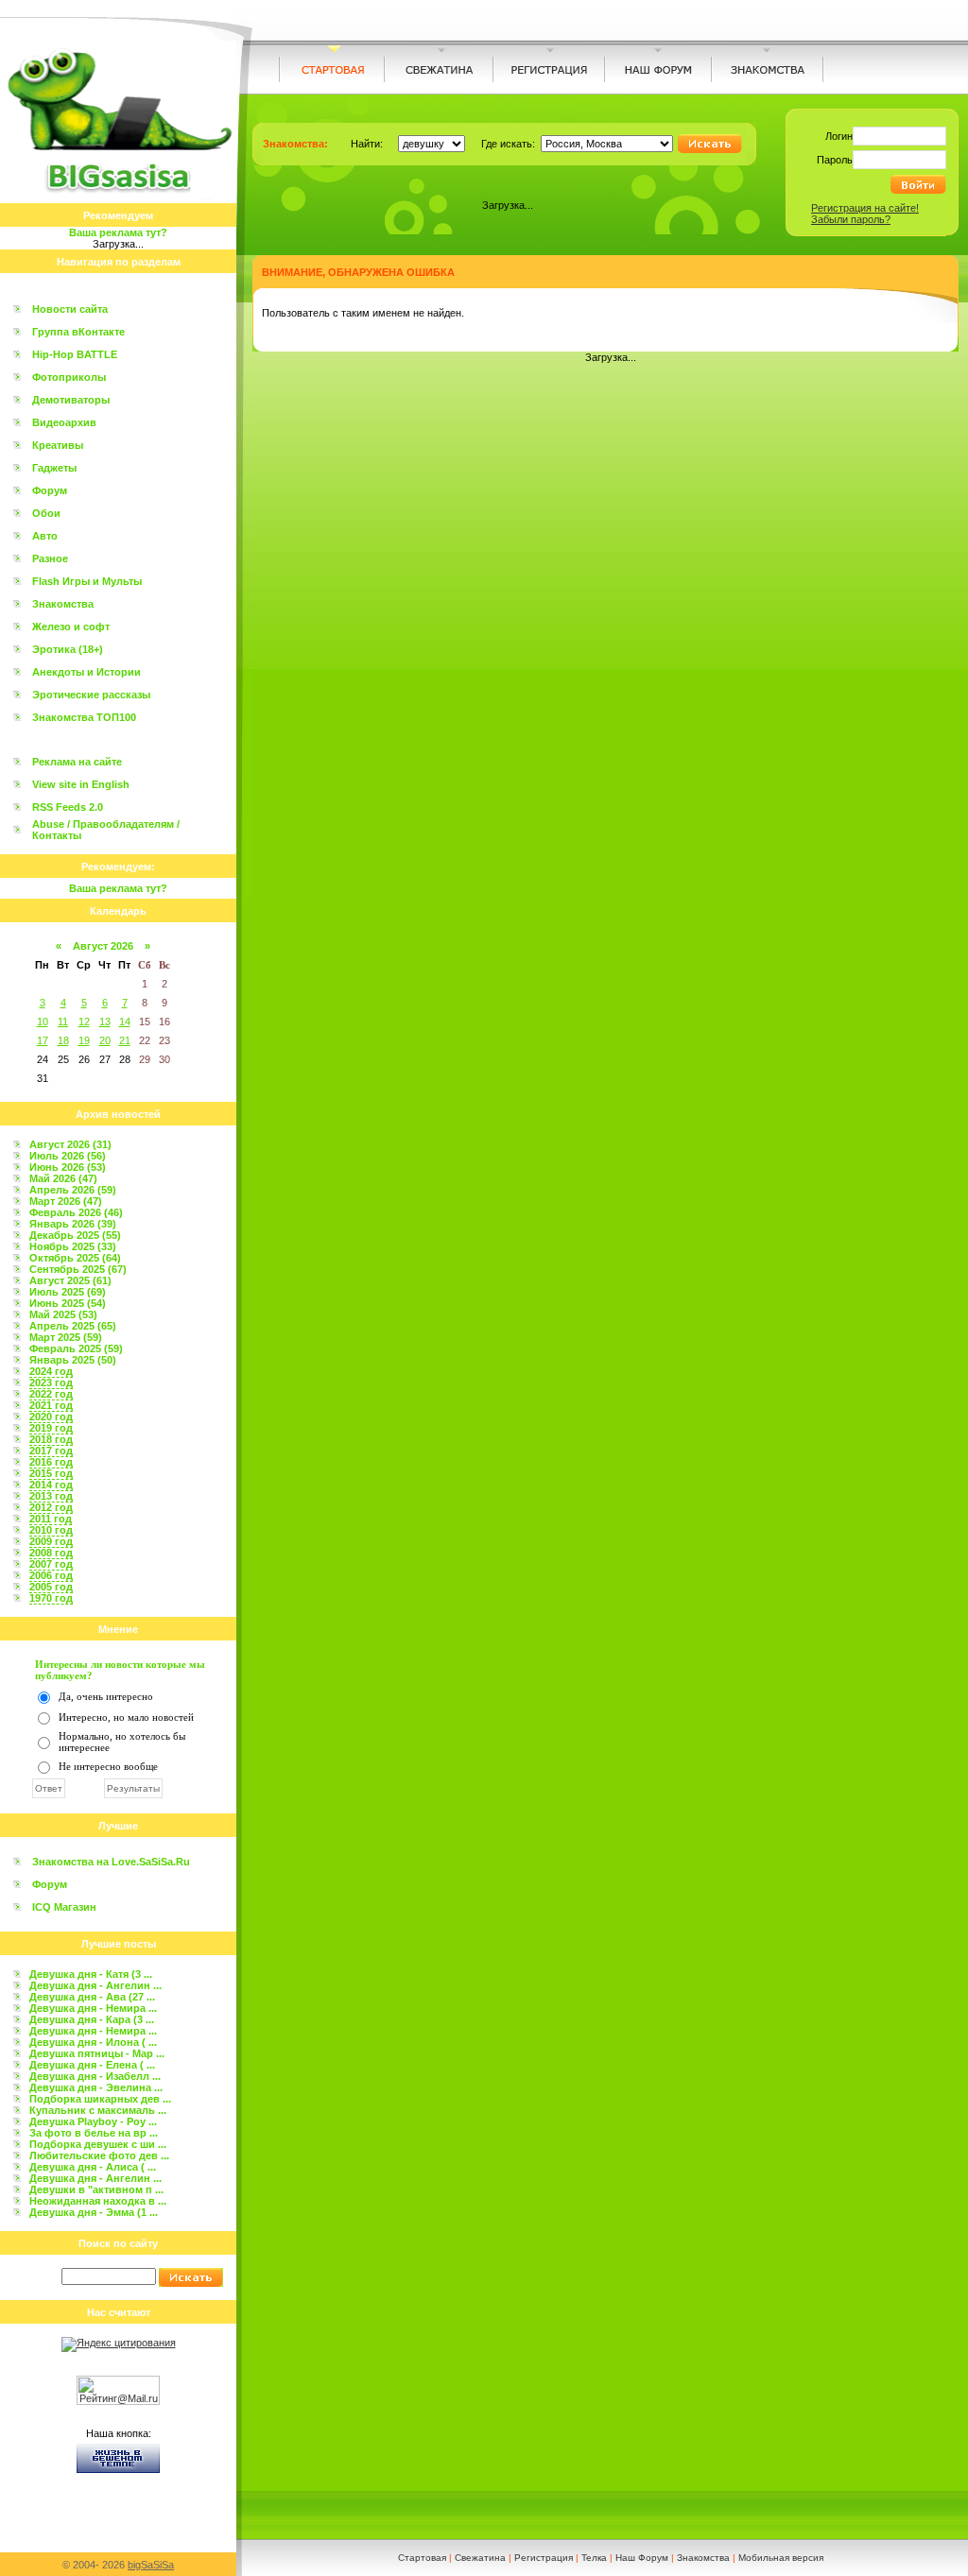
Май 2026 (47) (63, 1178)
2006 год (51, 1575)
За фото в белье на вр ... (94, 2133)
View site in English (81, 784)
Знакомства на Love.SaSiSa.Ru (111, 1862)
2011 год (51, 1519)
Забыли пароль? (851, 219)
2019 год (51, 1428)
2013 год (51, 1496)
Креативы (58, 445)
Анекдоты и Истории (86, 672)
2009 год (51, 1541)
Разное (50, 558)
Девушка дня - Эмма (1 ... (94, 2212)
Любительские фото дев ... (99, 2155)
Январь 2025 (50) (73, 1360)
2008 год (51, 1553)
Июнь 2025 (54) (68, 1303)
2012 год (51, 1507)
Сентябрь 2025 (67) (78, 1269)
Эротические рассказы (91, 695)
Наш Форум (642, 2558)
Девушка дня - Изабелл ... (95, 2076)
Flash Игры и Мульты (87, 581)
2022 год (51, 1394)
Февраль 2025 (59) (76, 1348)
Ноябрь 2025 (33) (73, 1246)
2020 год (51, 1417)
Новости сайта (70, 309)
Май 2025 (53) (63, 1314)
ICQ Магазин (64, 1907)
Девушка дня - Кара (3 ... (92, 2019)
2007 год (51, 1564)
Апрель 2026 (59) (73, 1190)
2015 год (51, 1473)
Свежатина (480, 2558)
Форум (50, 490)
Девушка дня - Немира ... (93, 2008)
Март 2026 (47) (66, 1201)
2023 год (51, 1382)
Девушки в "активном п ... (96, 2190)
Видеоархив (64, 422)
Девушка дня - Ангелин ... (95, 1985)
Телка (594, 2558)
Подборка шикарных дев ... (100, 2099)
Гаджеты (54, 468)
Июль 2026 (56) (68, 1156)
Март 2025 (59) (66, 1337)
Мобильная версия (781, 2558)
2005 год (51, 1587)
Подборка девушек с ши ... (98, 2144)
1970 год (51, 1598)
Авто (45, 536)
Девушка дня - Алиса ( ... (93, 2167)
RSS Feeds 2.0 (68, 807)
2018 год (51, 1439)
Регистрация (544, 2558)
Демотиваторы (71, 400)
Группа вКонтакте (78, 332)
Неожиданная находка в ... (98, 2201)
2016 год (51, 1462)
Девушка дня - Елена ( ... (92, 2065)
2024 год (51, 1371)
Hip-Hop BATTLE (75, 354)
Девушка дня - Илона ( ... (93, 2042)
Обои (46, 513)
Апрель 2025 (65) (73, 1326)
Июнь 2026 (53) (68, 1167)
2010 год (51, 1530)
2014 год (51, 1485)
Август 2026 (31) (70, 1144)
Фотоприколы (69, 377)
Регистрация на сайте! (865, 208)
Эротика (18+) (68, 649)
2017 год (51, 1451)
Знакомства (63, 604)
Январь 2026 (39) (73, 1224)
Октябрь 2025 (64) (75, 1258)
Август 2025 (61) (70, 1280)
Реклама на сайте (77, 762)
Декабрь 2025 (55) (75, 1235)
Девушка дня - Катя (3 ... (91, 1974)
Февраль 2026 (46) (76, 1212)
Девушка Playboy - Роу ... (93, 2121)
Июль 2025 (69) (68, 1292)
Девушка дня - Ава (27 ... (92, 1997)
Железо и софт (71, 627)
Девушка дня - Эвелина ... (96, 2087)
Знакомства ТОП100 (84, 717)
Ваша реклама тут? (118, 232)
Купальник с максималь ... (98, 2110)
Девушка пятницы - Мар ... (97, 2053)
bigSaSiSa (151, 2565)
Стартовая (422, 2558)
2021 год (51, 1405)
